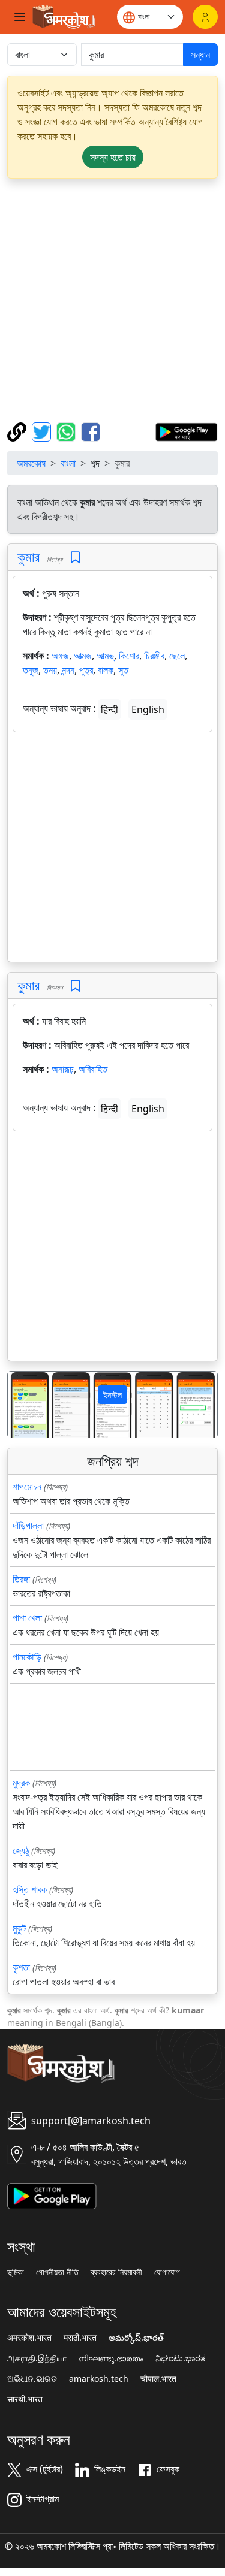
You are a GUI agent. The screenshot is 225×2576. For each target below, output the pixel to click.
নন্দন (68, 670)
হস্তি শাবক (30, 1889)
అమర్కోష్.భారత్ (136, 2338)
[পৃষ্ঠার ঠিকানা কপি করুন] (18, 431)
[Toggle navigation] (20, 17)
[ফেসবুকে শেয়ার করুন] (91, 431)
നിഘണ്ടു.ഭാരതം (111, 2358)
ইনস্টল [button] (112, 1395)
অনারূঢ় (63, 1069)
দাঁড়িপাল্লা (28, 1526)
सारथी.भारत (25, 2399)
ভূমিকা (16, 2272)
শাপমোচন (27, 1487)
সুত (123, 670)
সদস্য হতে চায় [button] (113, 157)
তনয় (50, 670)
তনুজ (31, 670)
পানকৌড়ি (27, 1657)
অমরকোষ (31, 463)
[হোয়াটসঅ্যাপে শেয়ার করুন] (67, 431)
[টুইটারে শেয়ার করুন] (43, 431)
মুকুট (19, 1928)
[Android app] (52, 2195)
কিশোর (129, 656)
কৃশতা (21, 1967)
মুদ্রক (21, 1783)
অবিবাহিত (93, 1069)
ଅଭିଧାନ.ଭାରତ (32, 2379)
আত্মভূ (105, 656)
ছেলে (177, 656)
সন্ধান (200, 55)
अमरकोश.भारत (29, 2338)
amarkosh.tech (99, 2379)
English (148, 709)
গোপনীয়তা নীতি (57, 2272)
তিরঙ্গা (21, 1579)
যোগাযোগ (167, 2272)
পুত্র (86, 670)
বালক (106, 670)
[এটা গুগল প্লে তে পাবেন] (186, 431)
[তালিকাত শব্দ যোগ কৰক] (75, 558)
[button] (23, 1404)
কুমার (28, 557)
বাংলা (68, 463)
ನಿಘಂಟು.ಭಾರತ (181, 2358)
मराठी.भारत (80, 2338)
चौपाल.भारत (158, 2379)
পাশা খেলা (27, 1618)
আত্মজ (83, 656)
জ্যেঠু (21, 1850)
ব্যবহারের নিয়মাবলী (116, 2272)
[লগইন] (205, 17)
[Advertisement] (112, 301)
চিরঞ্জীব (154, 656)
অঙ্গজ (60, 656)
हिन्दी (109, 709)
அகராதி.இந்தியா (37, 2358)
